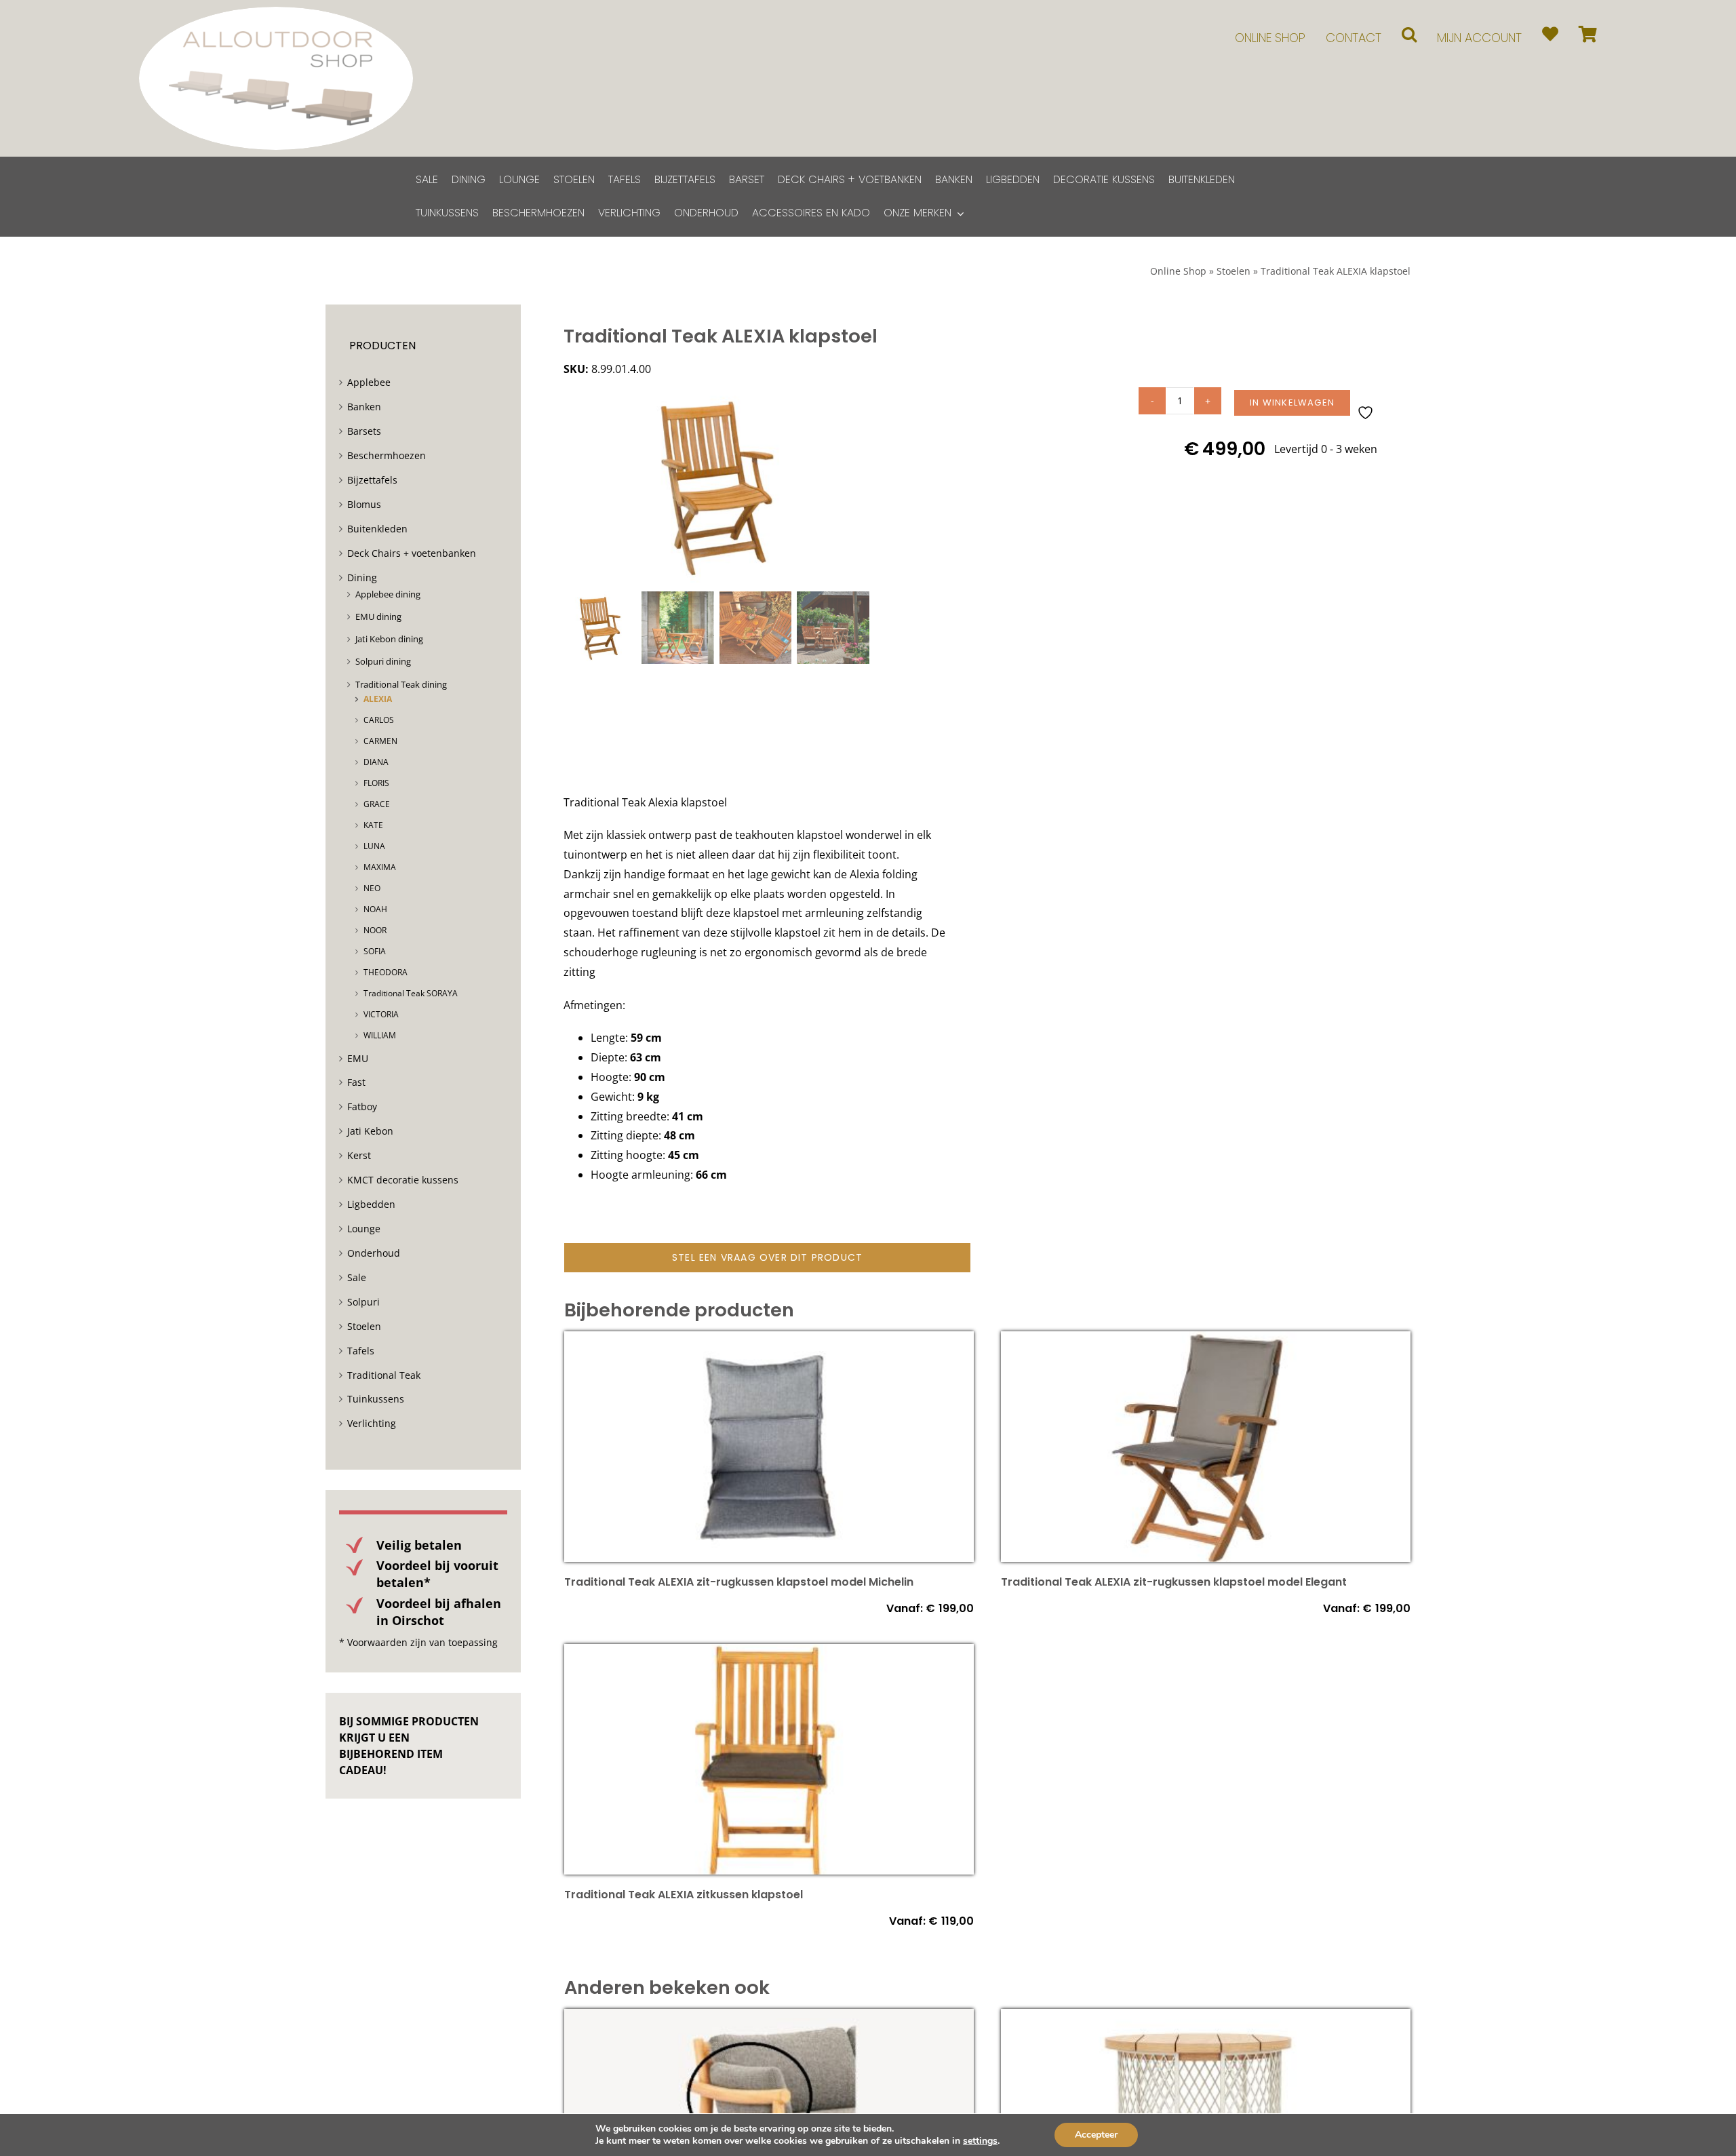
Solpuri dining (383, 661)
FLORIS (376, 783)
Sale (357, 1277)
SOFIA (375, 951)
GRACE (377, 804)
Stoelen (1234, 271)
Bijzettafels (372, 480)
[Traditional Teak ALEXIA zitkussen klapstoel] (769, 1653)
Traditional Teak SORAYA (411, 993)
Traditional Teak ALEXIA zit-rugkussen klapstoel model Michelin (739, 1582)
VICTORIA (381, 1014)
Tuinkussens (376, 1399)
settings (980, 2141)
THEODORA (386, 972)
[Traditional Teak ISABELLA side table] (1206, 2018)
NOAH (375, 909)
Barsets (364, 431)
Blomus (364, 504)
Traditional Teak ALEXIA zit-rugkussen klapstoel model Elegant (1174, 1582)
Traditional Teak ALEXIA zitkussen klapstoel (684, 1895)
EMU (358, 1058)
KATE (373, 825)
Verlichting (372, 1423)
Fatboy (362, 1106)
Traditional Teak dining (401, 684)
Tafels (361, 1351)
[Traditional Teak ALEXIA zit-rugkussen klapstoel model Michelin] (769, 1341)
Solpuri (363, 1302)
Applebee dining (388, 594)
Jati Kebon (370, 1131)
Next (860, 486)
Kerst (359, 1155)
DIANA (376, 762)
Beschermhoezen (387, 455)
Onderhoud (374, 1253)
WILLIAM (380, 1035)
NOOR (375, 930)
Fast (356, 1082)
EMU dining (378, 616)
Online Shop (1178, 271)
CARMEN (380, 741)
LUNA (374, 846)
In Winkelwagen (1292, 403)
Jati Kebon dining (389, 639)
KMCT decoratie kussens (403, 1180)
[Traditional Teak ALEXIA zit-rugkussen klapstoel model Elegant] (1206, 1341)
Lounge (364, 1229)
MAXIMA (380, 867)
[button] (1409, 34)
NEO (372, 888)
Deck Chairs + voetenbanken (412, 553)
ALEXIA (378, 699)
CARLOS (379, 720)
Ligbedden (371, 1204)
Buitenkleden (377, 529)
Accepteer (1096, 2135)
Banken (364, 407)
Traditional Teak (384, 1375)
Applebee (369, 382)
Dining (362, 577)
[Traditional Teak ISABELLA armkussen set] (769, 2018)
